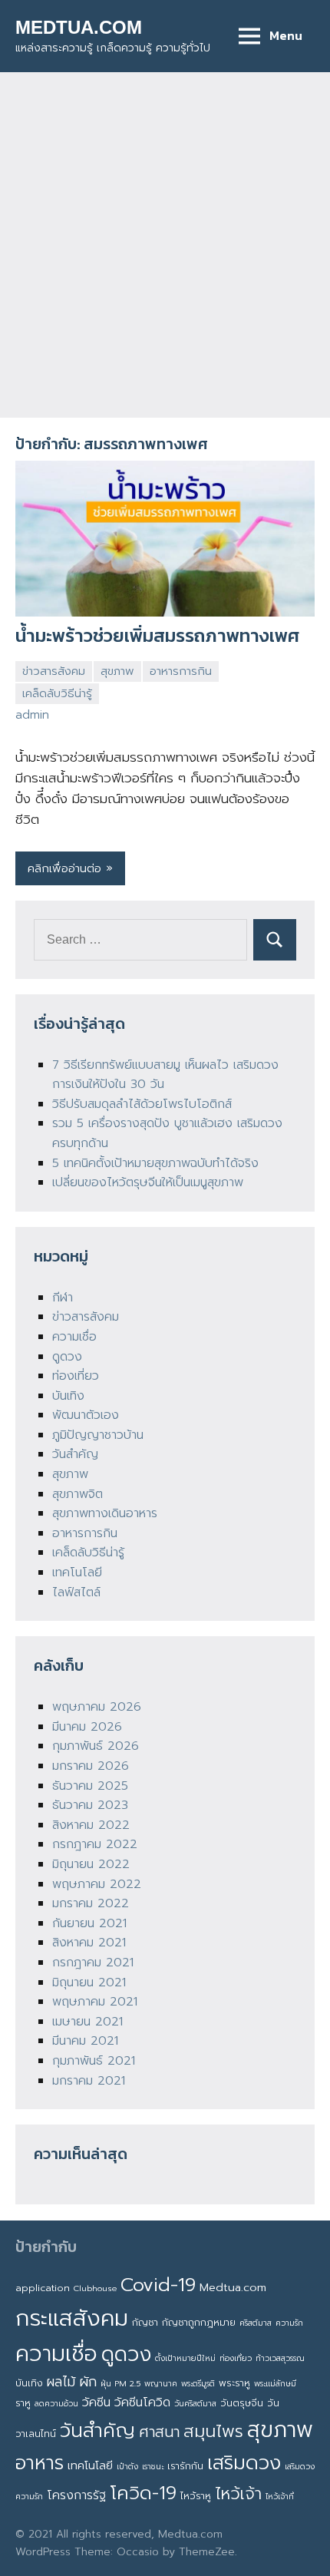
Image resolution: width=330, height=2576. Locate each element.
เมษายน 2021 (87, 2022)
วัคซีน (96, 2402)
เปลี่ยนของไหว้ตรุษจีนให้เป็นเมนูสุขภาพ (148, 1182)
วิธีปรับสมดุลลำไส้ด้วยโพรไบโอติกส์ (142, 1104)
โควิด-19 (143, 2493)
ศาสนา (159, 2432)
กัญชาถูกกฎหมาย (199, 2322)
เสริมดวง (244, 2463)
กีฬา (63, 1298)
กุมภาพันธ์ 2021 (94, 2061)
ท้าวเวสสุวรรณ (280, 2358)
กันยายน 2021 (89, 1923)
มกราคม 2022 (91, 1903)
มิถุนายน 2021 (89, 1982)
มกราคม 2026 (91, 1766)
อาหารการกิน (181, 671)
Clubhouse (95, 2288)
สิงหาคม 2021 (89, 1943)
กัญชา (145, 2322)
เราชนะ (153, 2466)
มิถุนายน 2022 (91, 1864)
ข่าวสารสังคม (54, 671)
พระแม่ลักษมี (275, 2383)
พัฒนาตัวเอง (86, 1415)
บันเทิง (68, 1396)
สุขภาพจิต (78, 1494)
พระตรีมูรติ (198, 2383)
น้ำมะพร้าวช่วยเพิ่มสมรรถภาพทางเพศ (157, 635)
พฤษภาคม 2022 (97, 1884)
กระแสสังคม (72, 2318)
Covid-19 (158, 2285)
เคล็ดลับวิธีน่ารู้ (57, 693)
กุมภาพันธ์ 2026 (96, 1746)
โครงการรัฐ (76, 2495)
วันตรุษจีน (242, 2403)
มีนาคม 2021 (85, 2041)
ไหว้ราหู (196, 2496)
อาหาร (40, 2463)
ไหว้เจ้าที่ (280, 2496)
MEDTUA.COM (79, 27)
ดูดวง (67, 1357)
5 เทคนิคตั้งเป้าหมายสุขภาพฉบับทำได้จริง (155, 1163)
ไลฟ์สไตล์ (76, 1592)
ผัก (88, 2382)
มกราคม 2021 (89, 2081)
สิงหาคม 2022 (91, 1825)
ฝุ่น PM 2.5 (120, 2383)
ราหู (23, 2403)
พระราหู (234, 2383)
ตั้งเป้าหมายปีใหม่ (185, 2358)
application (43, 2288)
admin (32, 715)
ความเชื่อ (74, 1337)
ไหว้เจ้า (238, 2494)
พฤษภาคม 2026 (97, 1707)
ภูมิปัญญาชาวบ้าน (98, 1435)
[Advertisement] (165, 245)
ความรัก (289, 2323)
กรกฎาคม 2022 (95, 1844)
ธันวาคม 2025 (90, 1786)
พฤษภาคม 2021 (95, 2002)
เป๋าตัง (127, 2466)
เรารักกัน (185, 2466)
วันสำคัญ (75, 1454)
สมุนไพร (213, 2431)
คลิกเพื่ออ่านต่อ (64, 868)
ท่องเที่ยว (76, 1376)
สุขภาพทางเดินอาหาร (105, 1513)
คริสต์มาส (256, 2323)
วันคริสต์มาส (195, 2403)
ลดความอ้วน (56, 2403)
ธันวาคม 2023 (90, 1805)
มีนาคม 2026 (87, 1727)
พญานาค (161, 2383)
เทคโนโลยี (77, 1572)
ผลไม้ (61, 2382)
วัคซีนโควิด (142, 2402)
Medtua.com (233, 2287)
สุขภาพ (117, 671)
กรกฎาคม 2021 (93, 1963)
